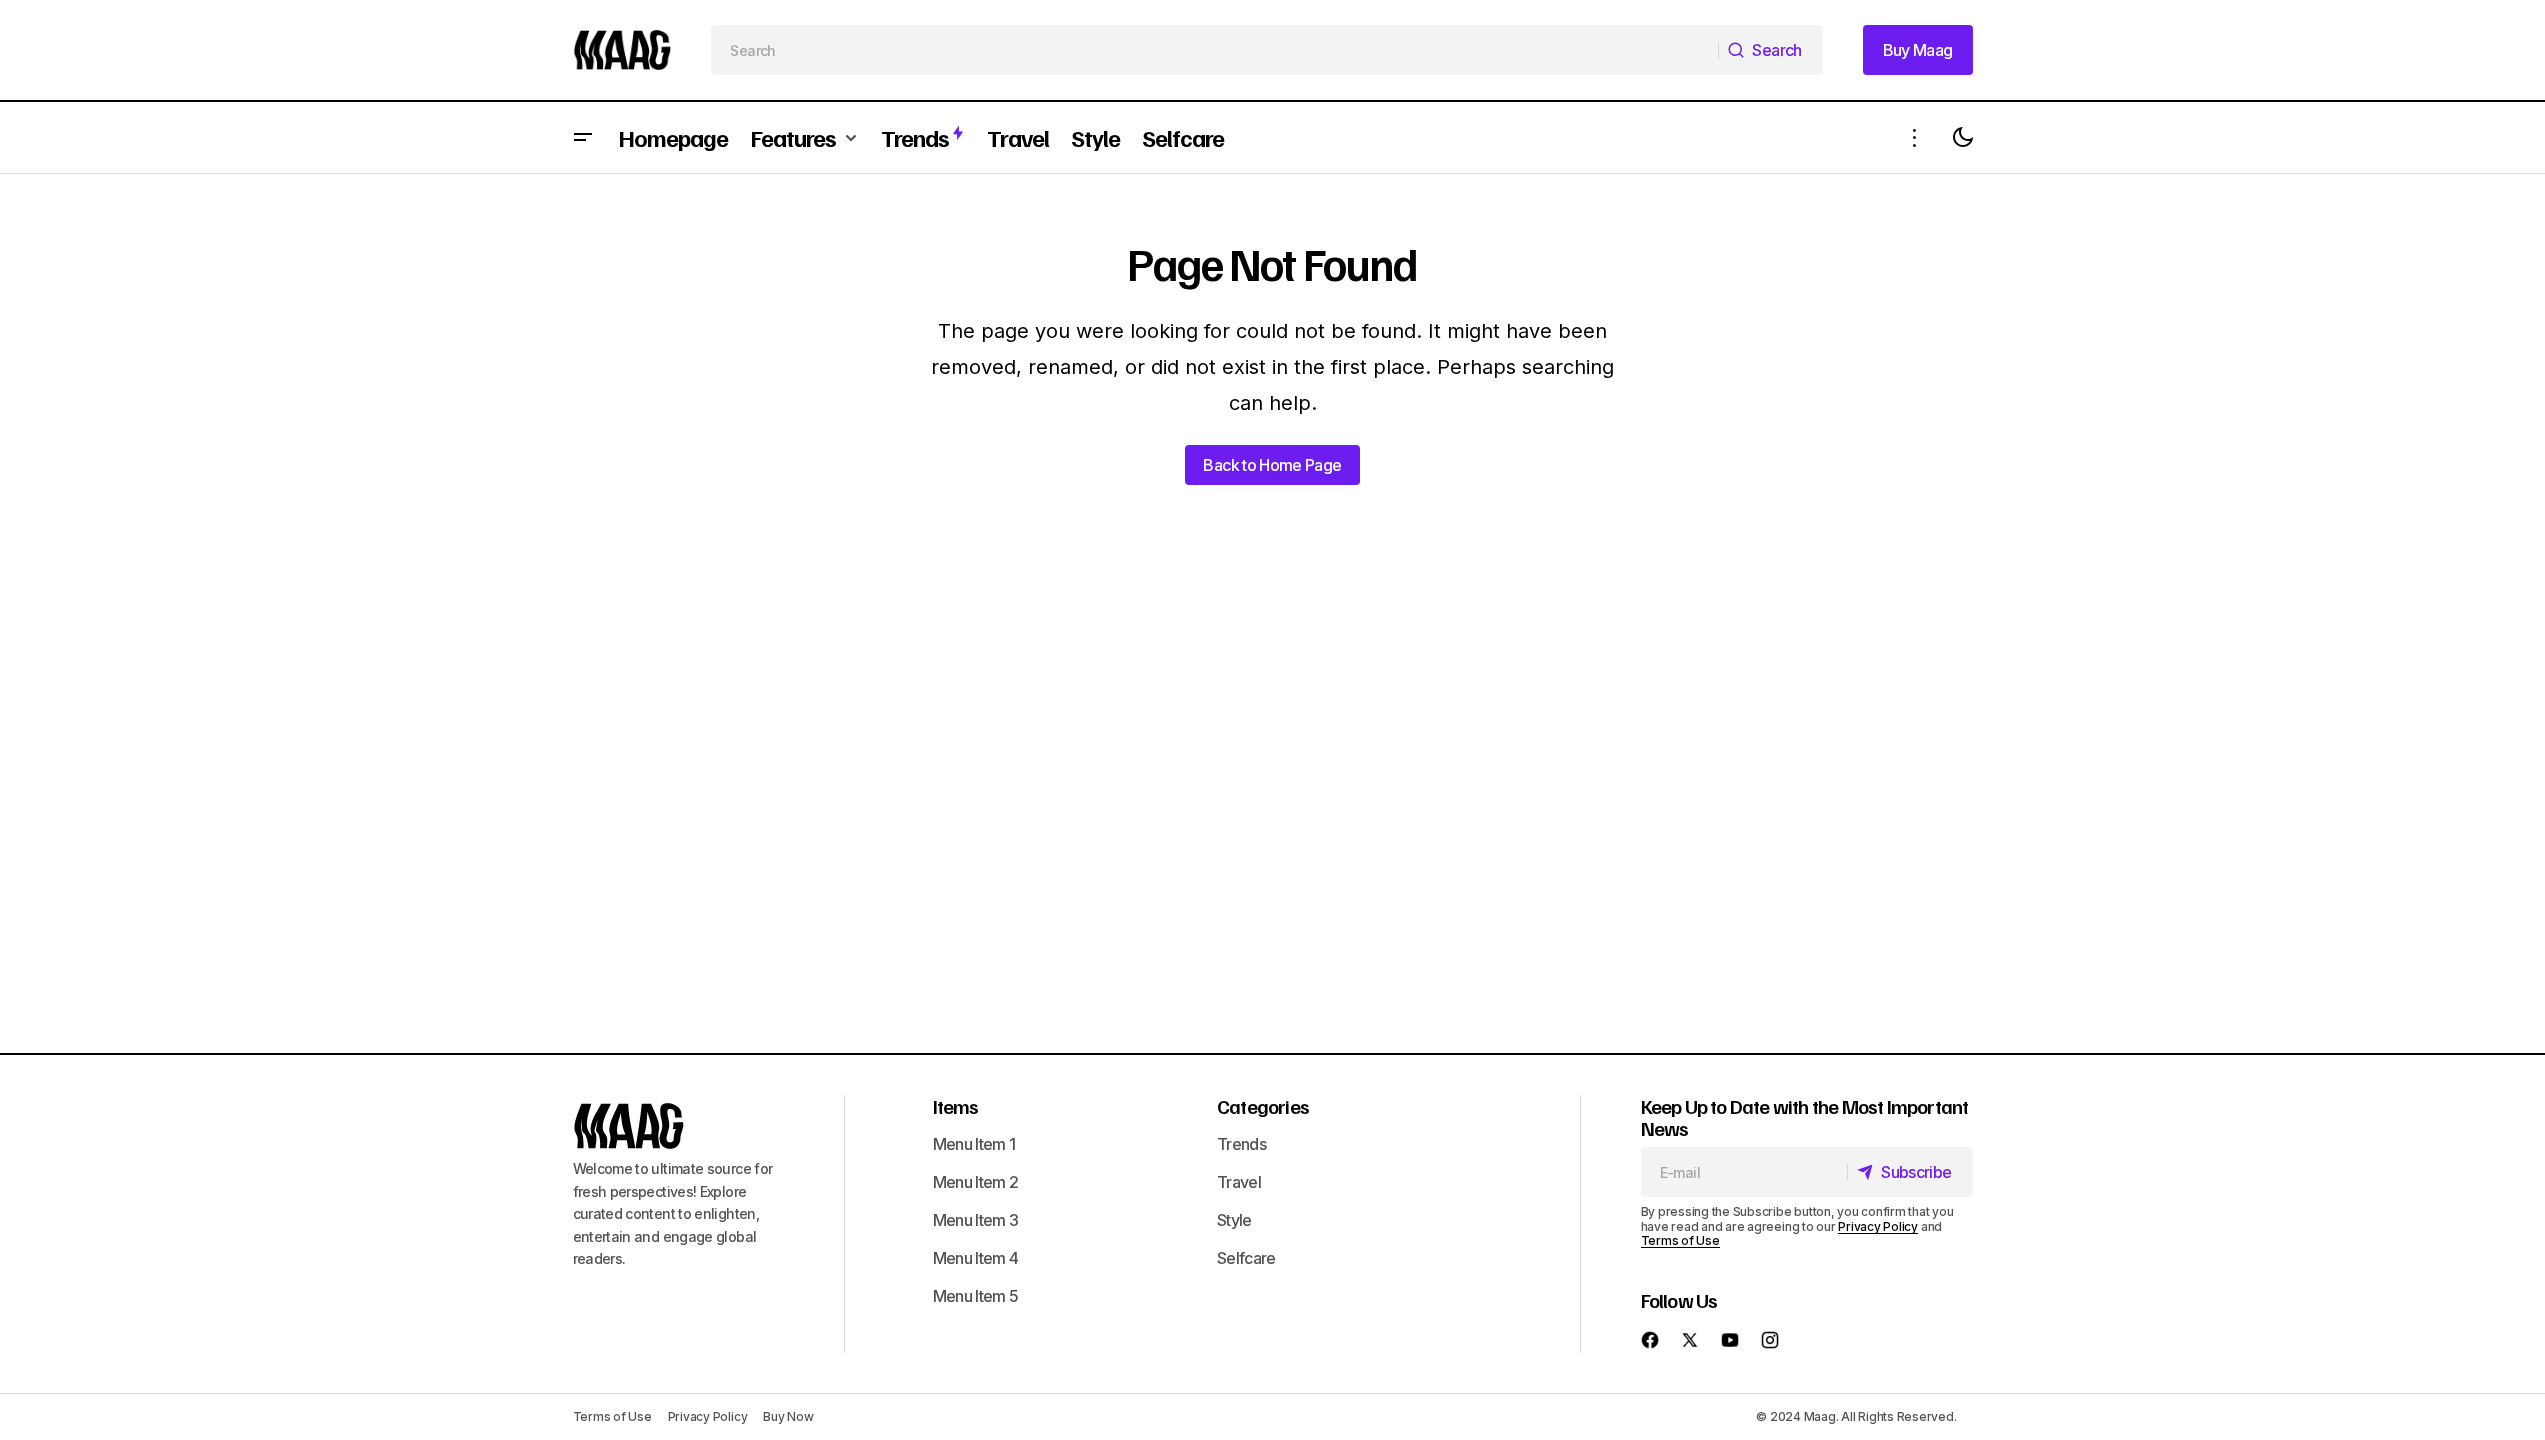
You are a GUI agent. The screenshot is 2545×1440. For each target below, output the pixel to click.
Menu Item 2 (976, 1182)
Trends (1241, 1144)
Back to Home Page (1272, 465)
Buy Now (788, 1416)
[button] (583, 137)
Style (1234, 1220)
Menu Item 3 (976, 1220)
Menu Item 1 (974, 1144)
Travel (1239, 1182)
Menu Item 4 (976, 1258)
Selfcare (1246, 1258)
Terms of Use (1680, 1240)
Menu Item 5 (976, 1296)
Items (956, 1106)
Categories (1263, 1106)
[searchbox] (1215, 50)
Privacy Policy (1878, 1226)
